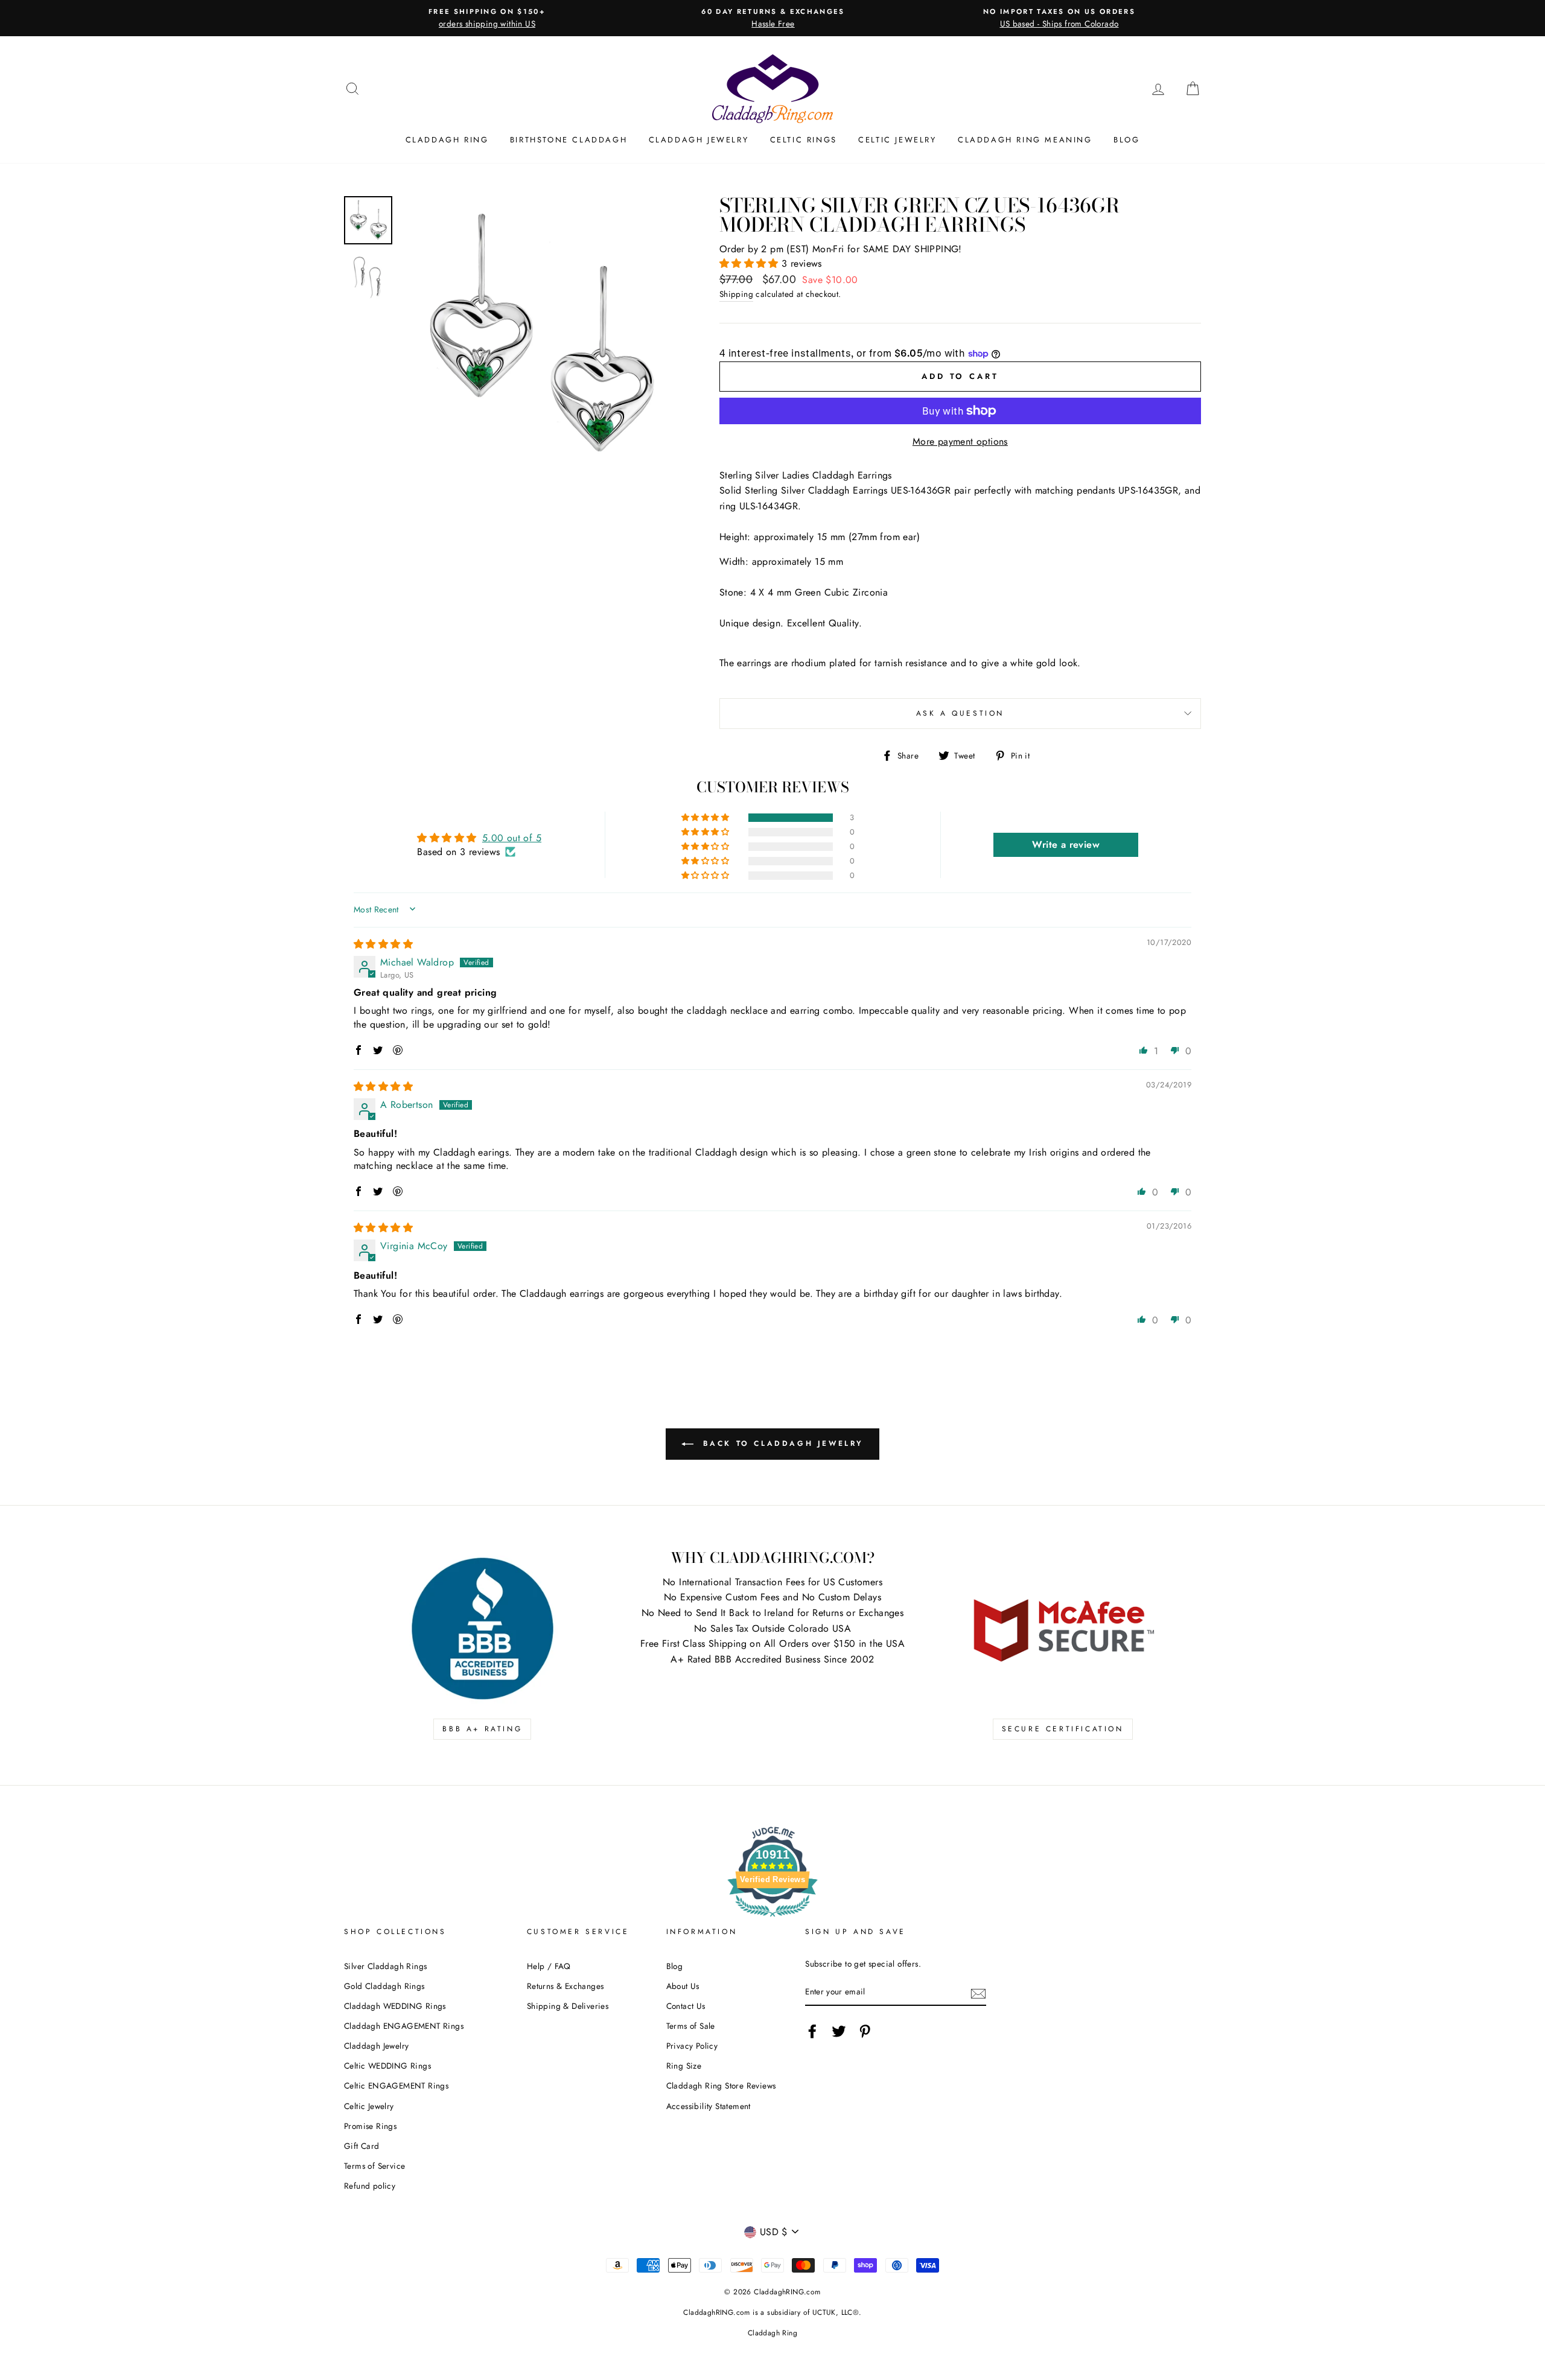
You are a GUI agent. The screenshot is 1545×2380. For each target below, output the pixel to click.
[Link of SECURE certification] (1062, 1629)
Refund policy (370, 2186)
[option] (487, 18)
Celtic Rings (804, 140)
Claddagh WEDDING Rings (395, 2006)
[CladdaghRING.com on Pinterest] (865, 2031)
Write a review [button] (1066, 845)
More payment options (960, 441)
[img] (383, 944)
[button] (750, 263)
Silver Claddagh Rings (385, 1966)
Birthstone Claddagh (569, 140)
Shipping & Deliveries (568, 2006)
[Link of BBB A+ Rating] (483, 1629)
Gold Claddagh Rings (384, 1986)
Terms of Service (374, 2166)
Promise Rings (370, 2126)
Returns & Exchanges (565, 1986)
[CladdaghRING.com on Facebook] (812, 2031)
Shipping (736, 294)
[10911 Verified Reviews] (772, 1919)
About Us (683, 1986)
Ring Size (684, 2066)
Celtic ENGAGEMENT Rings (396, 2086)
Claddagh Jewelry (699, 140)
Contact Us (686, 2006)
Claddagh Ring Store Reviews (721, 2086)
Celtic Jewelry (897, 140)
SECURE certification (1063, 1729)
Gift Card (362, 2146)
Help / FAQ (549, 1966)
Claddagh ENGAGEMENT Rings (404, 2026)
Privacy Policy (692, 2046)
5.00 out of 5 (512, 838)
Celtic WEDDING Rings (387, 2066)
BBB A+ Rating (482, 1729)
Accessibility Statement (709, 2106)
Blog (1126, 140)
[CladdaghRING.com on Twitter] (839, 2031)
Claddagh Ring (447, 140)
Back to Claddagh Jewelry (781, 1443)
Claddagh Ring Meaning (1025, 140)
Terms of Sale (691, 2026)
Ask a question (960, 713)
